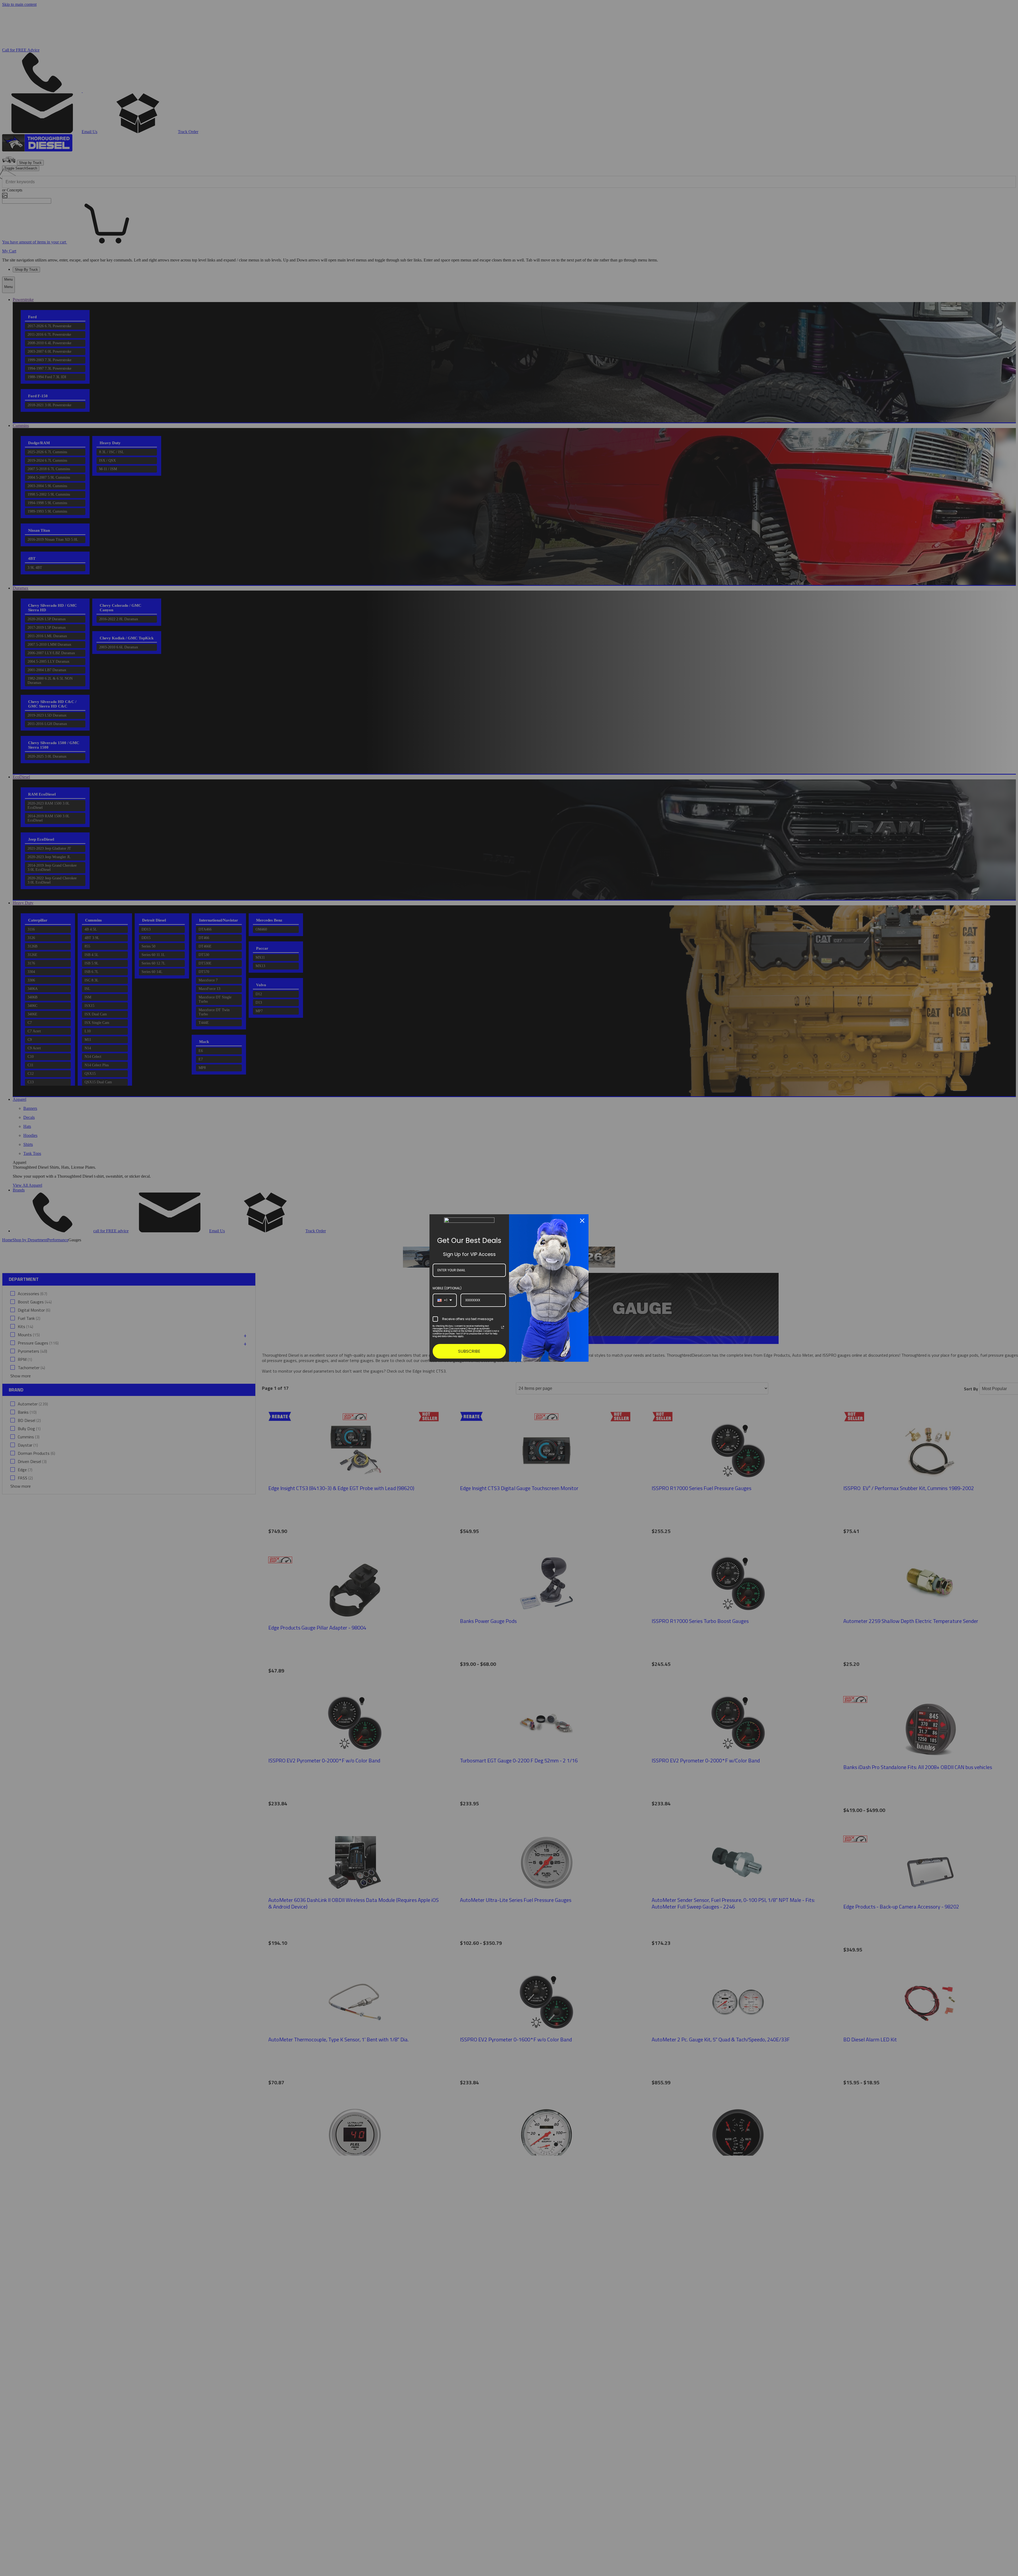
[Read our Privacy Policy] (503, 1327)
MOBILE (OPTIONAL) (447, 1288)
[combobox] (445, 1300)
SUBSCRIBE (469, 1351)
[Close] (582, 1221)
